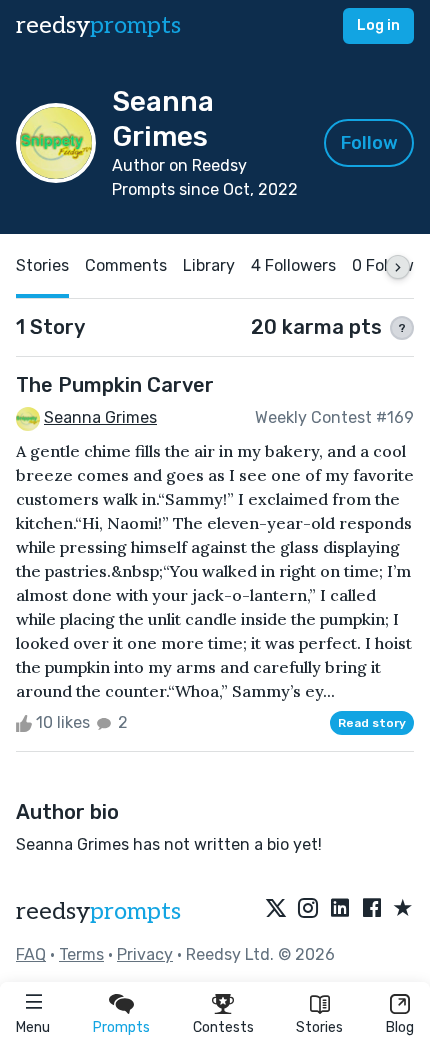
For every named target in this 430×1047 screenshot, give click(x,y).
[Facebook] (372, 909)
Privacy (145, 954)
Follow (369, 143)
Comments (126, 265)
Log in (378, 25)
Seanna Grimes (100, 417)
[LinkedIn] (340, 909)
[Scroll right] (398, 267)
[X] (276, 909)
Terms (81, 954)
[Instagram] (308, 909)
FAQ (31, 954)
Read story (372, 723)
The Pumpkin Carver (115, 385)
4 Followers (293, 265)
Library (209, 265)
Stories (319, 1027)
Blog (400, 1027)
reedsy (98, 25)
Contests (223, 1027)
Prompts (121, 1027)
